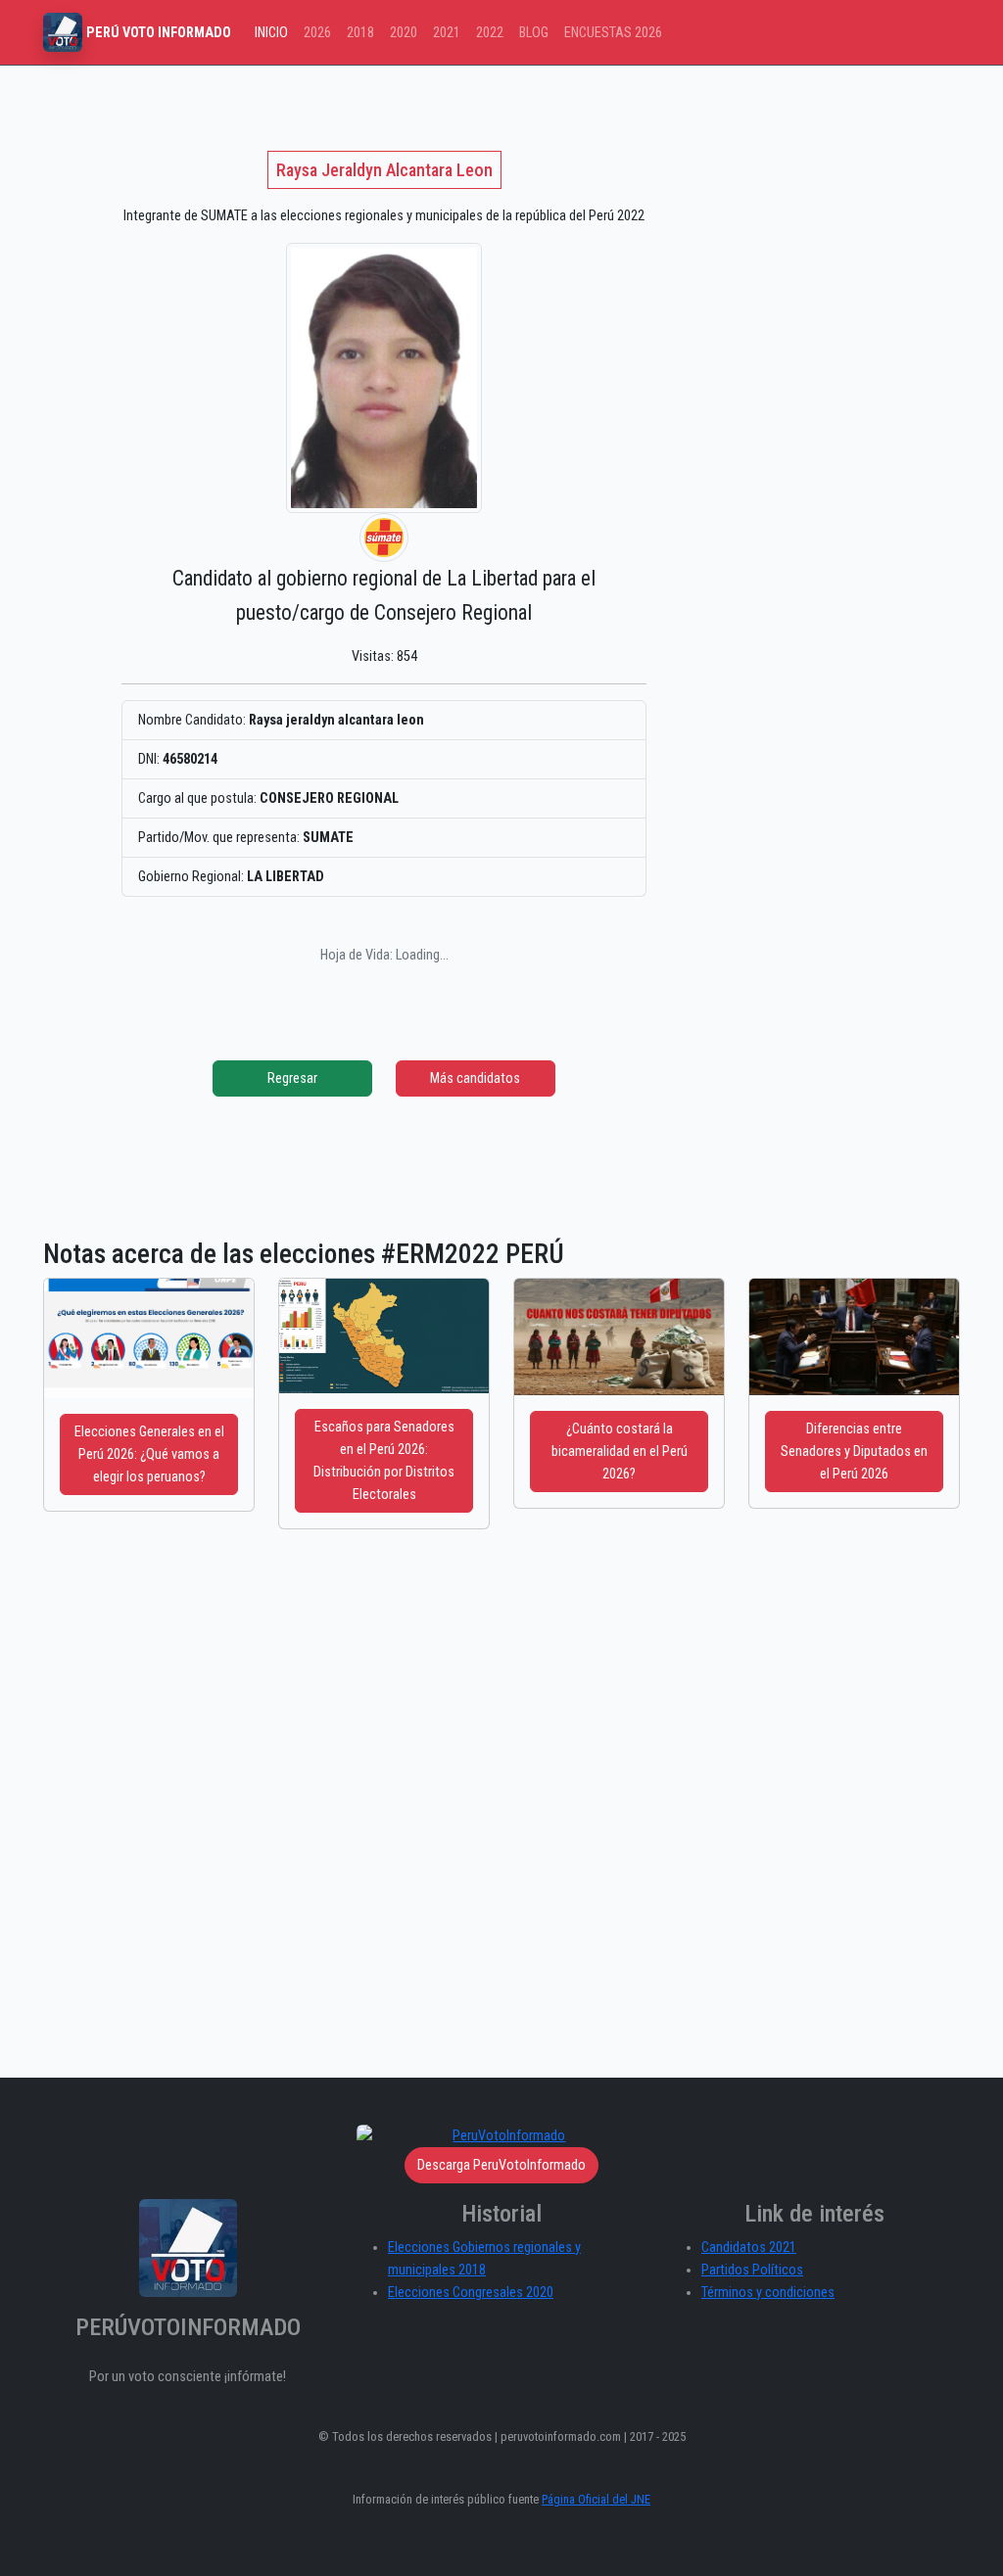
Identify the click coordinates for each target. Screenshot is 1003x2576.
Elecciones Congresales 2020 (471, 2293)
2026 (317, 33)
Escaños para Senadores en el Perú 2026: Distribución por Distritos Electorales (384, 1461)
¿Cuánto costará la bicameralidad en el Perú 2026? (620, 1452)
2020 (404, 33)
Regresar (292, 1078)
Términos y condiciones (768, 2293)
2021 (447, 33)
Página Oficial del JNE (596, 2499)
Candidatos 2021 (749, 2248)
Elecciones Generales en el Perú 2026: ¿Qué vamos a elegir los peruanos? (149, 1454)
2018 (360, 33)
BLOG (534, 33)
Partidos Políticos (752, 2270)
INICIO (271, 33)
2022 (490, 33)
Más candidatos (475, 1078)
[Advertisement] (501, 1827)
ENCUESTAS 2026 (613, 33)
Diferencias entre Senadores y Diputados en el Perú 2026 (854, 1452)
